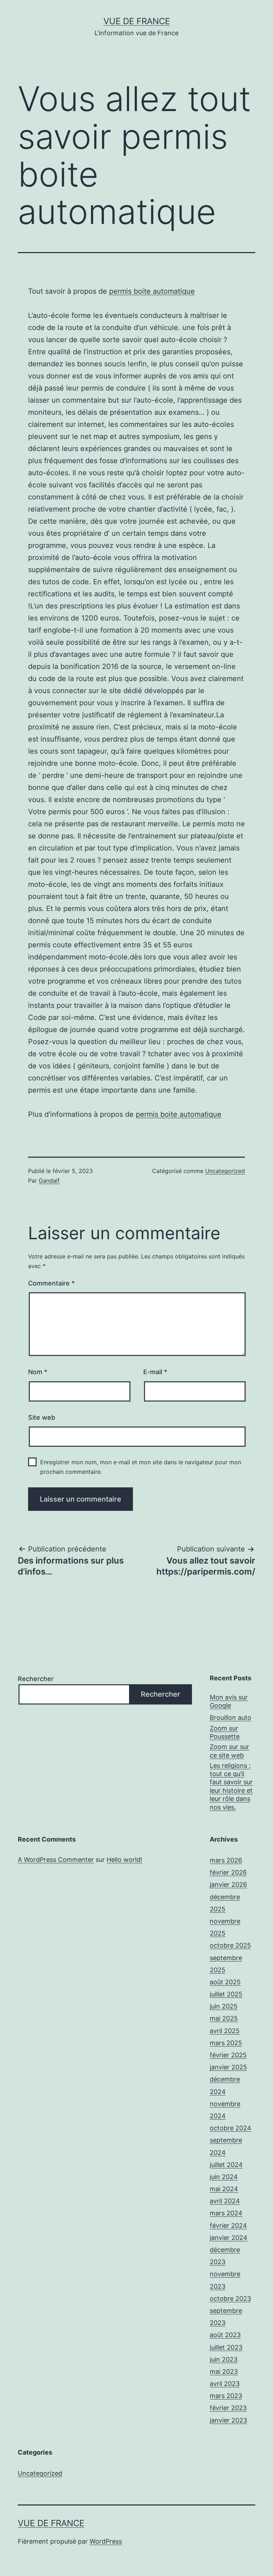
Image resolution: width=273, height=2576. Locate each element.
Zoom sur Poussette (225, 1732)
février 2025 (228, 2055)
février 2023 (228, 2408)
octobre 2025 (230, 1945)
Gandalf (49, 1180)
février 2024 (228, 2226)
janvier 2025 (228, 2067)
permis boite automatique (152, 291)
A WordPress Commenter (56, 1860)
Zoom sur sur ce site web (229, 1751)
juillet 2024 (226, 2165)
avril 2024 (225, 2201)
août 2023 (225, 2335)
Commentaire (51, 1283)
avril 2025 (225, 2031)
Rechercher (36, 1679)
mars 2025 (226, 2043)
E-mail (155, 1372)
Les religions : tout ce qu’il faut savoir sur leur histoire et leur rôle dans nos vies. (231, 1786)
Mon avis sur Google (229, 1701)
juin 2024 (224, 2177)
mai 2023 (224, 2371)
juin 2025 (224, 2006)
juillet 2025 (226, 1994)
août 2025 (225, 1982)
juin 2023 (224, 2359)
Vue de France (137, 21)
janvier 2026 (228, 1884)
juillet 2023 (226, 2347)
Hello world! (124, 1860)
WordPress (106, 2541)
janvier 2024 (229, 2238)
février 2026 (228, 1872)
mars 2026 (226, 1860)
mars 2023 (226, 2396)
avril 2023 (225, 2384)
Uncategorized (225, 1171)
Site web (42, 1417)
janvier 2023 (228, 2420)
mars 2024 (226, 2213)
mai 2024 (224, 2189)
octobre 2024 (231, 2128)
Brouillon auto (231, 1718)
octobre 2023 (230, 2298)
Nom (38, 1372)
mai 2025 (224, 2018)
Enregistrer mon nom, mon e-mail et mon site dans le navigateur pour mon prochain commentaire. (141, 1467)
